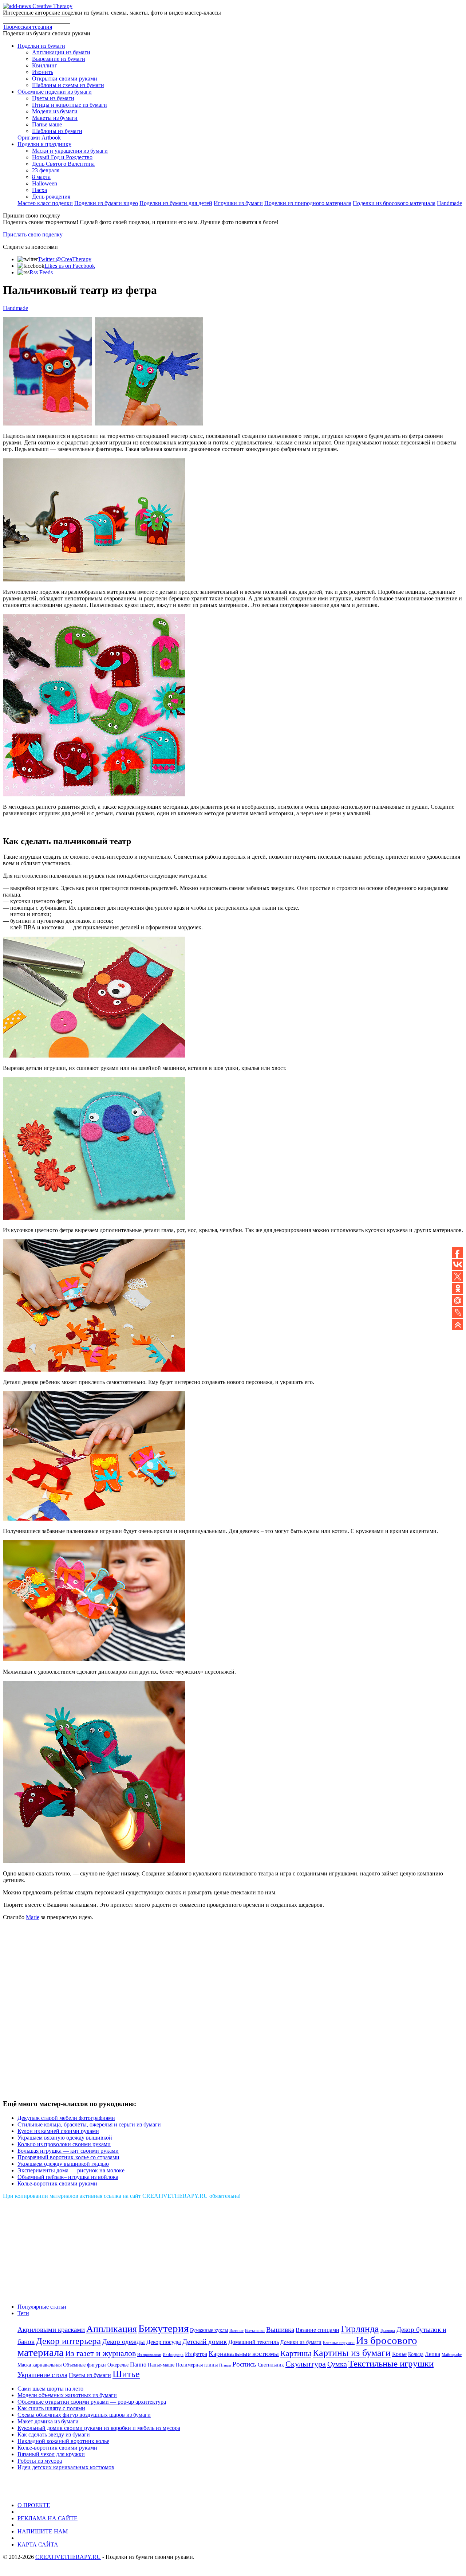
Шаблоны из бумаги (57, 131)
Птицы (225, 2365)
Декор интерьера (68, 2341)
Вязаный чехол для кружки (51, 2454)
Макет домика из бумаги (48, 2421)
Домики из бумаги (301, 2342)
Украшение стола (42, 2375)
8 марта (41, 177)
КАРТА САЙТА (38, 2544)
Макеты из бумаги (55, 118)
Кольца (416, 2354)
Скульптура (306, 2364)
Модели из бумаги (55, 111)
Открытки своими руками (65, 79)
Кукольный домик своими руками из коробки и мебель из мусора (99, 2428)
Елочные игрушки (339, 2343)
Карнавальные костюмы (244, 2354)
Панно (138, 2365)
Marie (33, 1917)
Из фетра (196, 2354)
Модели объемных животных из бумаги (67, 2395)
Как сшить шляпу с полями (51, 2408)
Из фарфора (173, 2355)
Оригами (29, 138)
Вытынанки (255, 2331)
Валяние (236, 2331)
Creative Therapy (52, 6)
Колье (399, 2354)
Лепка (433, 2354)
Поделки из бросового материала (394, 203)
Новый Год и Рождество (62, 157)
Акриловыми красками (51, 2330)
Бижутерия (163, 2328)
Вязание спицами (317, 2330)
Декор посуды (164, 2342)
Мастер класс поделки (45, 203)
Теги (23, 2313)
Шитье (126, 2374)
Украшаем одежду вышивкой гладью (63, 2164)
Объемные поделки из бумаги (55, 92)
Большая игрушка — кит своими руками (68, 2151)
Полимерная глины (197, 2365)
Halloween (45, 183)
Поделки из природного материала (308, 203)
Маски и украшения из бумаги (70, 151)
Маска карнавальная (40, 2365)
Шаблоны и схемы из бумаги (68, 85)
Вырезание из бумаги (59, 59)
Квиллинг (45, 65)
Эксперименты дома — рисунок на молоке (71, 2170)
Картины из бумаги (352, 2353)
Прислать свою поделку (33, 234)
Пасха (40, 190)
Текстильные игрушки (391, 2363)
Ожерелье (118, 2365)
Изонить (43, 72)
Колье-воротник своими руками (57, 2183)
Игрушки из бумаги (238, 203)
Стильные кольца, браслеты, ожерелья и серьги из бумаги (89, 2124)
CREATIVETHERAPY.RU (68, 2557)
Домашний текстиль (254, 2342)
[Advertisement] (108, 2012)
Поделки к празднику (44, 144)
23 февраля (46, 170)
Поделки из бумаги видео (106, 203)
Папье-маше (161, 2365)
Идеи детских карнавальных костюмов (66, 2467)
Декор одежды (124, 2342)
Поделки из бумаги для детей (176, 203)
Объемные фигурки (84, 2365)
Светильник (271, 2365)
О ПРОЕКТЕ (34, 2505)
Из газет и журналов (100, 2353)
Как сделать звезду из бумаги (54, 2434)
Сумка (337, 2364)
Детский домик (205, 2342)
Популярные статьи (42, 2307)
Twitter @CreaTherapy (65, 259)
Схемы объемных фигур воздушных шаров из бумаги (84, 2415)
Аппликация (112, 2329)
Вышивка (280, 2330)
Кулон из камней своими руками (58, 2131)
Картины (296, 2353)
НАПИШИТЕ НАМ (43, 2531)
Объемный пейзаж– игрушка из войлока (68, 2177)
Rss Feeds (41, 272)
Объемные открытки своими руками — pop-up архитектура (92, 2402)
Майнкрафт (452, 2355)
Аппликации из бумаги (61, 52)
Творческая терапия (27, 27)
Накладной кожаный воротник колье (63, 2441)
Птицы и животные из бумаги (70, 105)
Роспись (244, 2364)
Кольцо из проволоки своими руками (64, 2144)
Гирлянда (360, 2329)
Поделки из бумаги (41, 46)
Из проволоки (149, 2355)
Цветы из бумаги (53, 98)
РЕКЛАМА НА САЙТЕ (48, 2518)
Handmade (449, 203)
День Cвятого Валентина (63, 164)
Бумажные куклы (209, 2330)
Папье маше (47, 124)
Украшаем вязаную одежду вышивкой (65, 2138)
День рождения (51, 197)
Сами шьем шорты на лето (50, 2389)
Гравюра (388, 2331)
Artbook (51, 138)
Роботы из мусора (40, 2461)
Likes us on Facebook (70, 266)
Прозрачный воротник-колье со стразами (68, 2157)
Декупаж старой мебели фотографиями (66, 2118)
